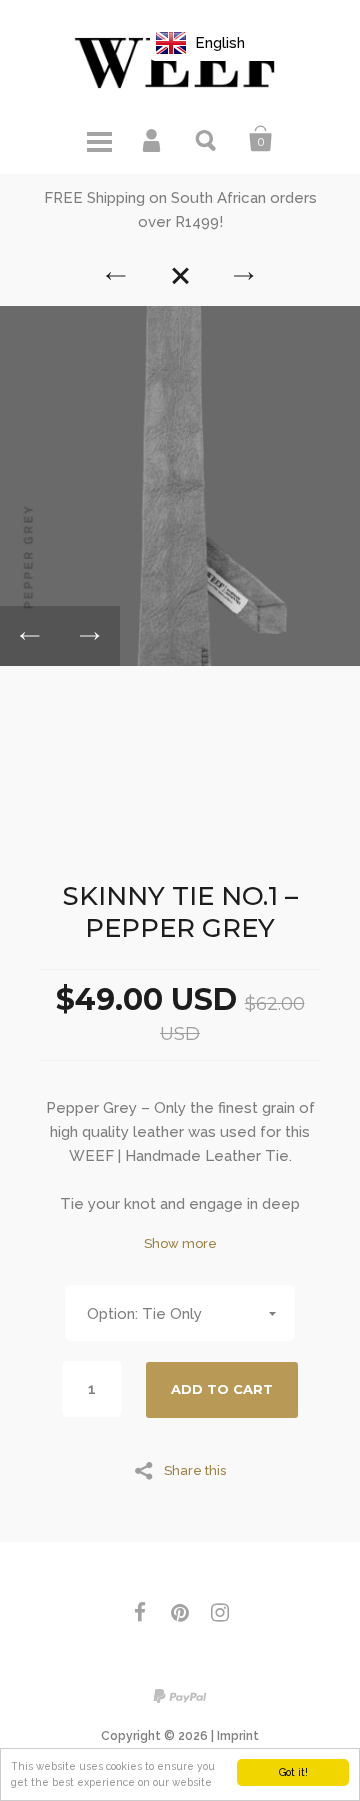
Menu (99, 139)
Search (207, 139)
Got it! (293, 1772)
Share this (195, 1470)
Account (153, 139)
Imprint (238, 1736)
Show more (180, 1243)
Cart (261, 139)
